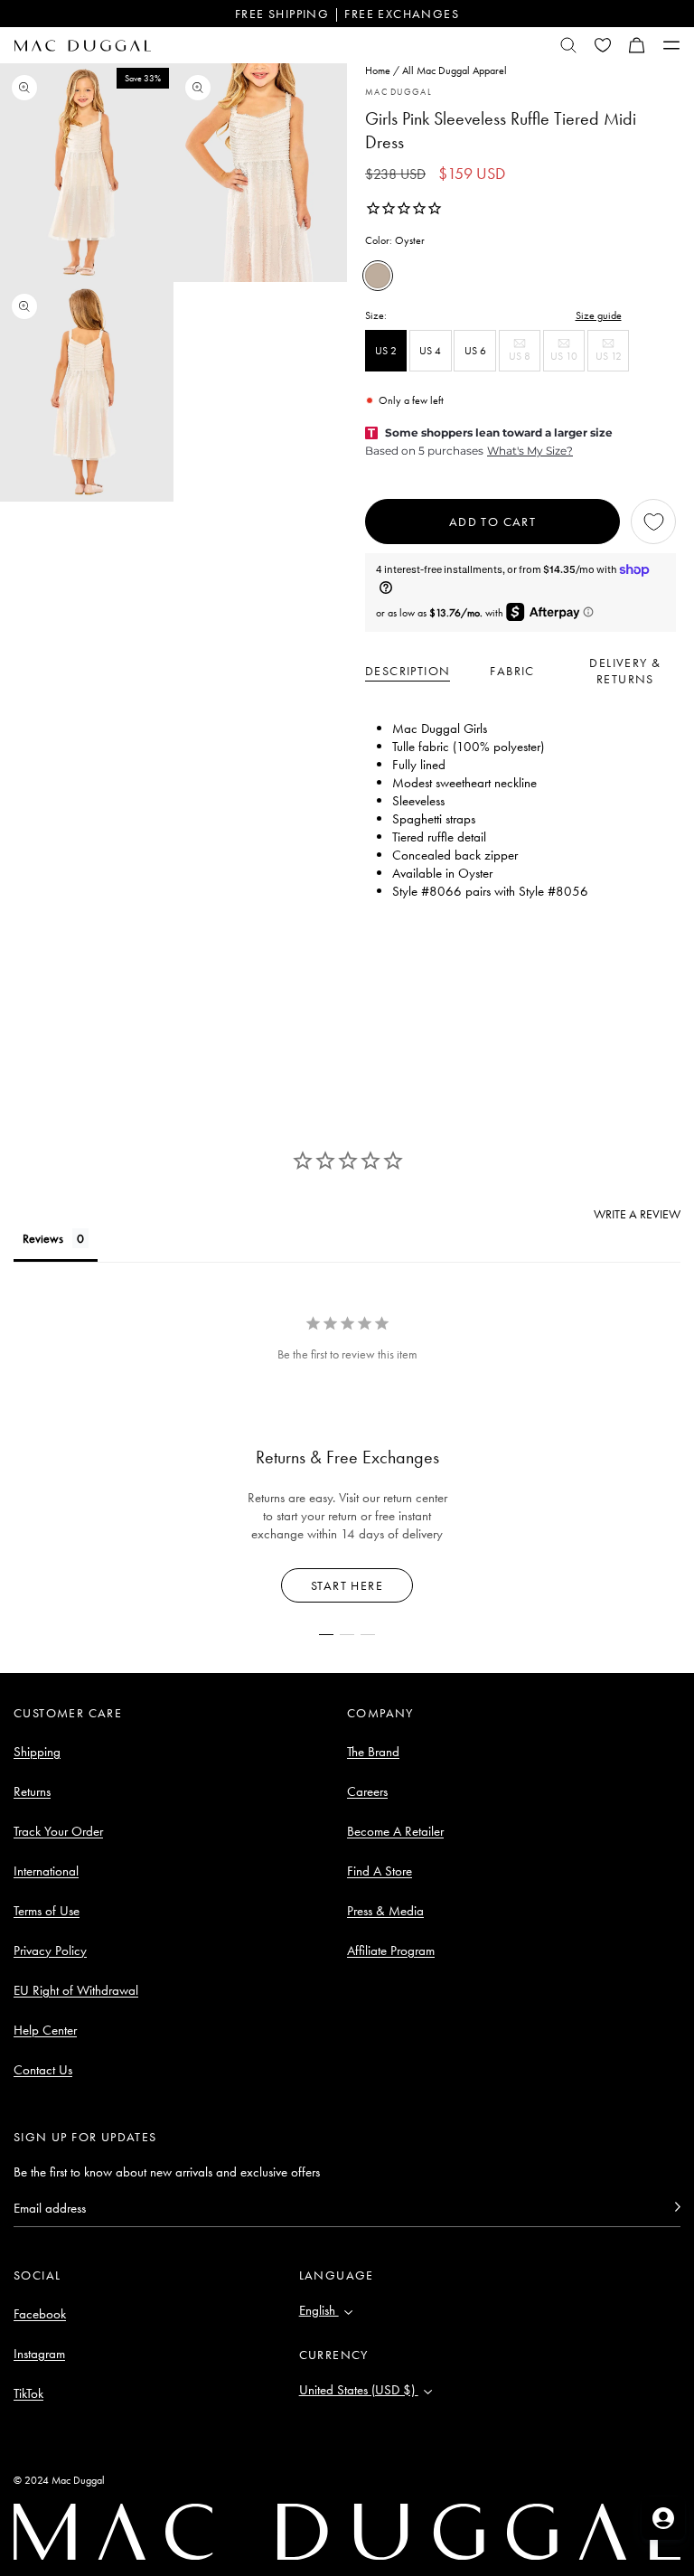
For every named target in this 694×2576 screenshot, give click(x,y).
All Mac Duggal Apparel (455, 71)
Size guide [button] (599, 315)
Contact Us (43, 2070)
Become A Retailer (395, 1831)
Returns (32, 1791)
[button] (637, 45)
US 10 (567, 360)
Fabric (512, 671)
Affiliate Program (391, 1951)
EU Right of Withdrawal (76, 1990)
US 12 (612, 360)
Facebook (40, 2314)
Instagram (39, 2354)
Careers (367, 1791)
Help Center (45, 2030)
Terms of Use (47, 1911)
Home (378, 71)
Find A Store (380, 1871)
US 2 (386, 351)
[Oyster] (378, 276)
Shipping (37, 1752)
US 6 (475, 351)
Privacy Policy (50, 1951)
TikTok (28, 2393)
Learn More (347, 1585)
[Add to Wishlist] (653, 522)
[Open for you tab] (663, 2518)
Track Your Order (58, 1831)
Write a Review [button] (637, 1214)
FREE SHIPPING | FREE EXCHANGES (347, 14)
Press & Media (385, 1911)
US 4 (430, 351)
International (46, 1871)
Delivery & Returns (625, 671)
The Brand (373, 1752)
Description (408, 671)
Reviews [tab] (43, 1238)
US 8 (525, 360)
